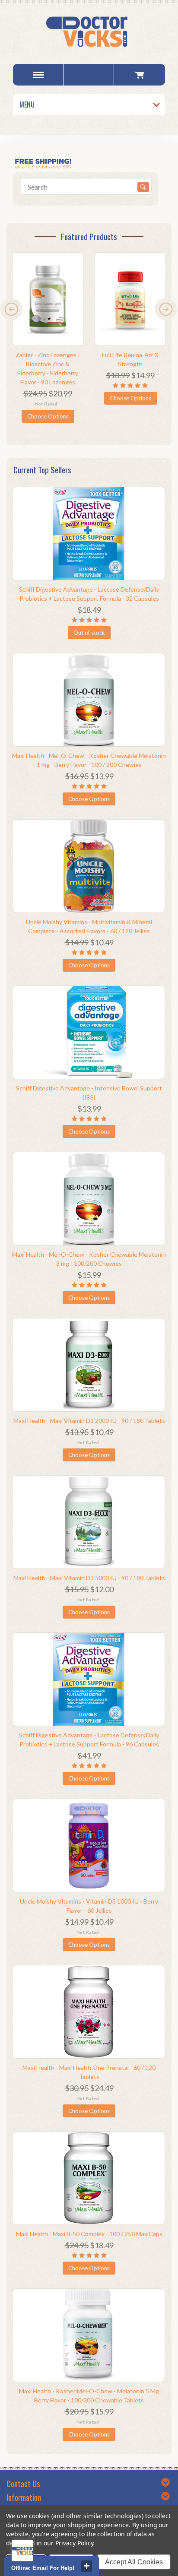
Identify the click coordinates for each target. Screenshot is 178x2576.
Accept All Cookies (134, 2562)
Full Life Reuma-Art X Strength (130, 359)
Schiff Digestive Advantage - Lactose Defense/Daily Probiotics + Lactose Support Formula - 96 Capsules (89, 1740)
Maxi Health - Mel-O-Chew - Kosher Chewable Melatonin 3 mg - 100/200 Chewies (89, 1259)
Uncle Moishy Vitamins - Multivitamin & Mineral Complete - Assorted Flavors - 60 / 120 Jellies (89, 926)
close (86, 2566)
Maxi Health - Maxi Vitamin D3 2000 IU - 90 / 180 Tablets (89, 1421)
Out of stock (89, 633)
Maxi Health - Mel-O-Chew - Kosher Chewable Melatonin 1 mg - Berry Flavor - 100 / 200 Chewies (89, 760)
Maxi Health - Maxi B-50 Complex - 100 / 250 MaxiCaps (89, 2234)
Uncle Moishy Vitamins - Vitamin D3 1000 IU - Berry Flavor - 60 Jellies (89, 1906)
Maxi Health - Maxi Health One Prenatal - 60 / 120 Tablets (89, 2072)
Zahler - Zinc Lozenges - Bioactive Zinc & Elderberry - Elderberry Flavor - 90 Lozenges (48, 368)
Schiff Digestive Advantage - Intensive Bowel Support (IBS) (89, 1093)
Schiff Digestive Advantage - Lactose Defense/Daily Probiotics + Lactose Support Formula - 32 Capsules (89, 594)
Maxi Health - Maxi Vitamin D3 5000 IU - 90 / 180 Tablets (89, 1578)
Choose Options (48, 416)
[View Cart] (139, 75)
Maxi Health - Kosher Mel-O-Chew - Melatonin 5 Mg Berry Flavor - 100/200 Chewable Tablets (89, 2395)
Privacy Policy (74, 2543)
